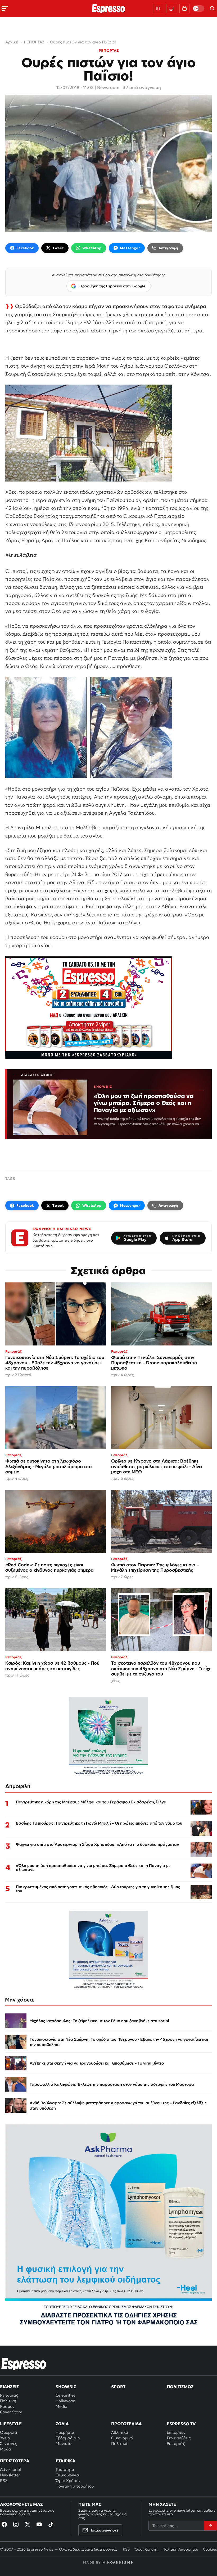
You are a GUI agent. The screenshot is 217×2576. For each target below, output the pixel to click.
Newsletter (10, 2475)
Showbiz (66, 2387)
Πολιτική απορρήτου (75, 2486)
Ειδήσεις (9, 2387)
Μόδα (6, 2449)
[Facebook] (4, 2524)
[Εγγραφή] (210, 2526)
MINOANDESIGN (118, 2562)
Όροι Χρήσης (68, 2481)
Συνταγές (8, 2443)
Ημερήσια (65, 2432)
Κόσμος (7, 2406)
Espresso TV (181, 2424)
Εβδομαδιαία (68, 2438)
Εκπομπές (176, 2432)
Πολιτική (8, 2401)
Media (61, 2406)
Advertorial (10, 2469)
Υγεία (5, 2438)
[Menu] (5, 8)
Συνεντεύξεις (179, 2438)
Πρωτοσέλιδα (126, 2424)
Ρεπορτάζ (9, 2395)
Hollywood (66, 2401)
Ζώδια (62, 2424)
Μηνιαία (64, 2443)
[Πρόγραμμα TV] (171, 8)
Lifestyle (11, 2424)
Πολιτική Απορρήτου (180, 2549)
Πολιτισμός (180, 2387)
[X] (28, 2524)
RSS (4, 2481)
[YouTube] (39, 2524)
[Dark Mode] (198, 8)
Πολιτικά (119, 2443)
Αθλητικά (120, 2432)
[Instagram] (16, 2524)
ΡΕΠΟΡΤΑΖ (109, 51)
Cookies (210, 2549)
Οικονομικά (122, 2438)
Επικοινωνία (67, 2475)
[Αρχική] (24, 2364)
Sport (118, 2387)
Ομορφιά (9, 2432)
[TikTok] (51, 2524)
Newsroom (108, 87)
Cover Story (11, 2412)
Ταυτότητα (65, 2469)
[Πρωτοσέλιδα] (158, 8)
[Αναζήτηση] (212, 8)
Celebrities (65, 2395)
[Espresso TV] (184, 8)
